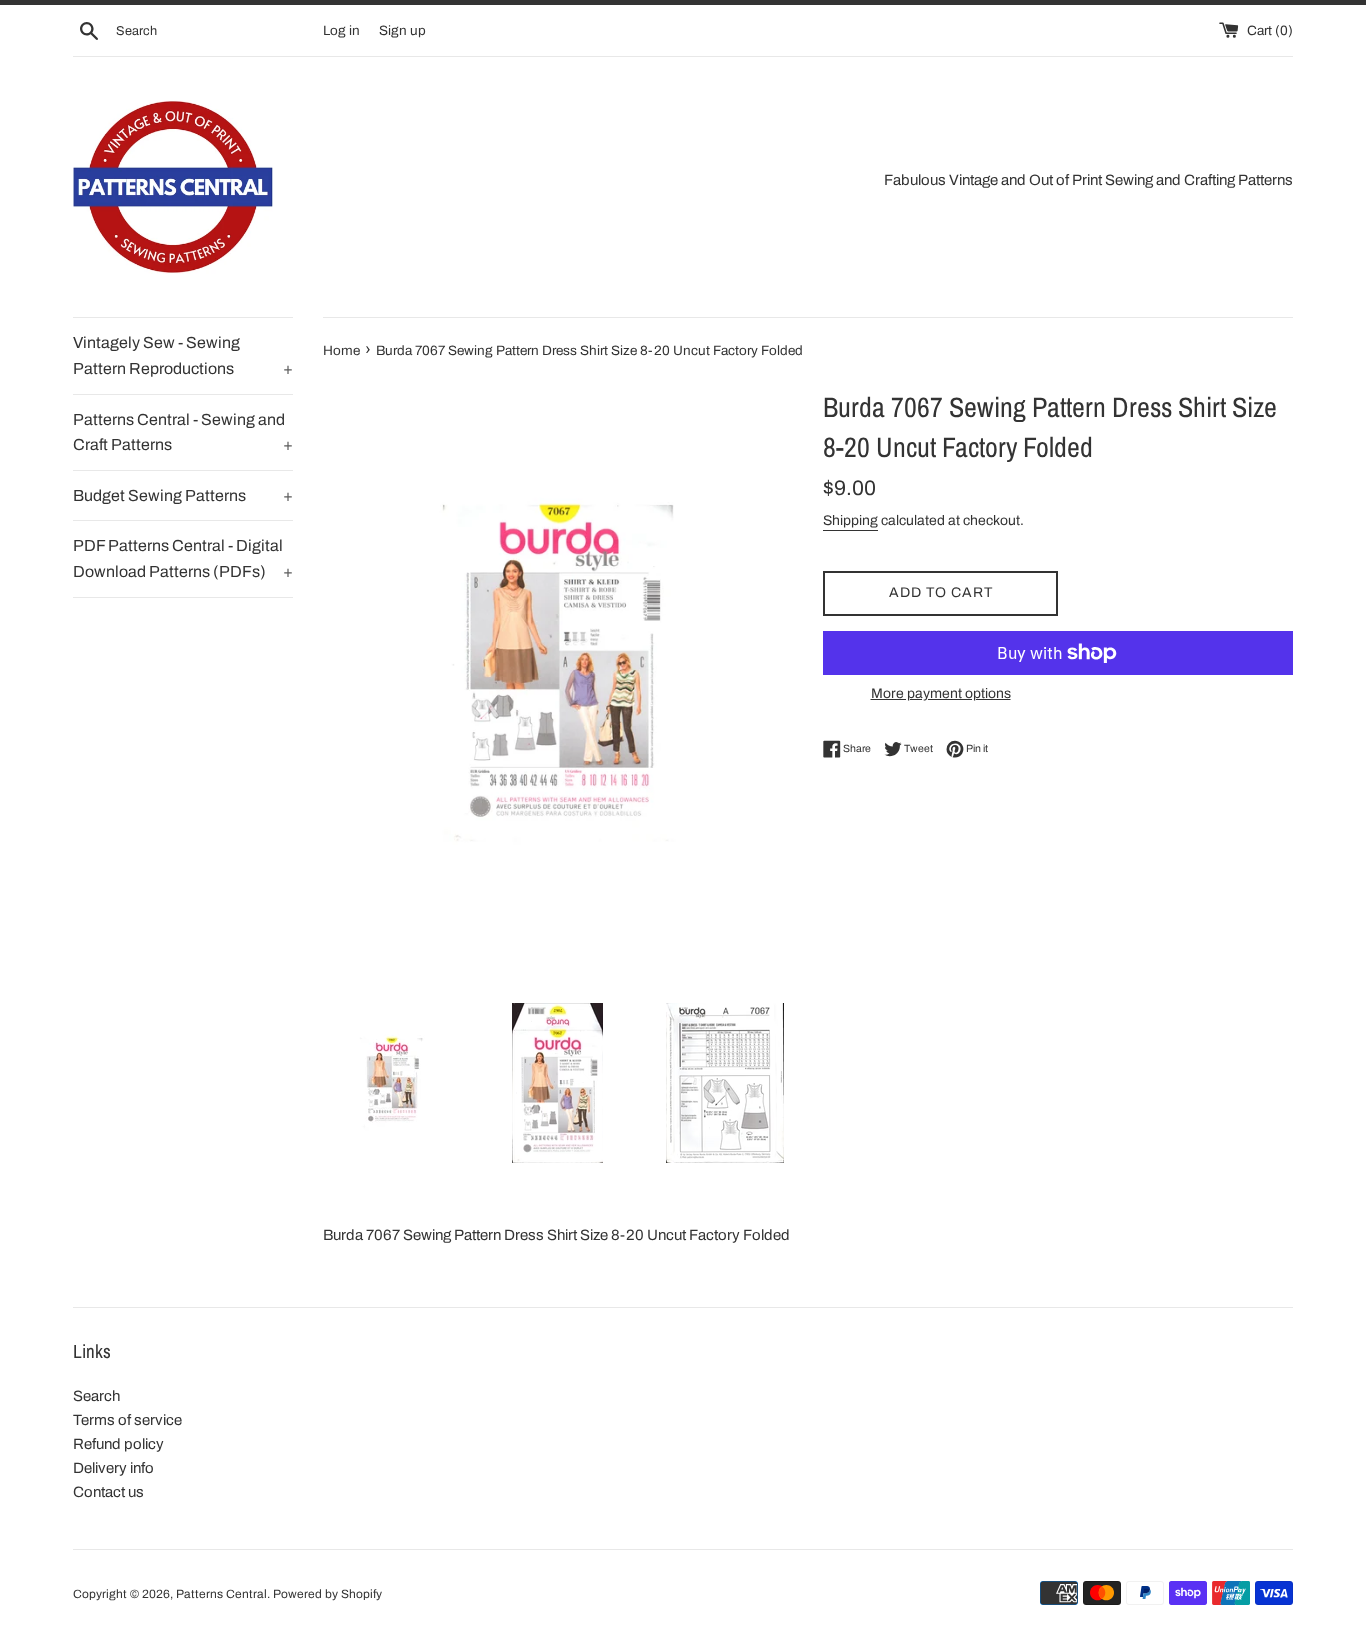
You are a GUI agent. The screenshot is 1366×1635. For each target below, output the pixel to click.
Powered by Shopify (327, 1594)
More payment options (941, 693)
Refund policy (118, 1444)
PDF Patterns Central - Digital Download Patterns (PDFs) (183, 558)
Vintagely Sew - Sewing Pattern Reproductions (183, 355)
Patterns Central (221, 1594)
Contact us (108, 1492)
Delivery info (113, 1468)
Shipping (850, 520)
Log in (341, 30)
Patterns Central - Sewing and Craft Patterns (183, 432)
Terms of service (127, 1420)
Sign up (402, 30)
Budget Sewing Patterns (183, 495)
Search (96, 1396)
